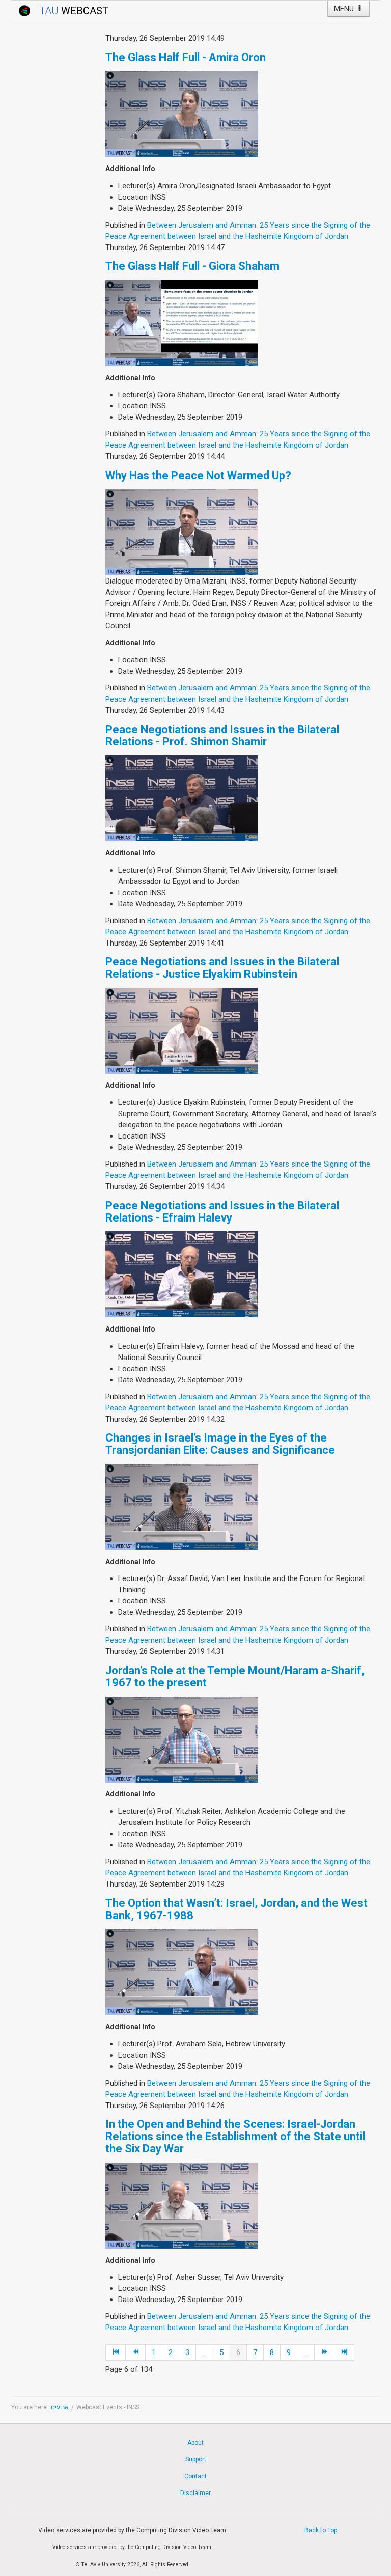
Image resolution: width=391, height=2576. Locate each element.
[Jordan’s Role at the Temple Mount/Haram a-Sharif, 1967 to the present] (182, 1739)
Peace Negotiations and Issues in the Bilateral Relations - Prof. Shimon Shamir (222, 736)
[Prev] (136, 2352)
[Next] (325, 2352)
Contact (195, 2476)
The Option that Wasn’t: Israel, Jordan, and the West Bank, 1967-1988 (236, 1909)
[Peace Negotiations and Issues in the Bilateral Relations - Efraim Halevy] (182, 1274)
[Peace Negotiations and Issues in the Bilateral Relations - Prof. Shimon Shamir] (182, 798)
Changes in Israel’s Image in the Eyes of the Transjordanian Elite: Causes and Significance (220, 1444)
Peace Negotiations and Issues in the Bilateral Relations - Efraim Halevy (222, 1212)
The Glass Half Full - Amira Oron (186, 57)
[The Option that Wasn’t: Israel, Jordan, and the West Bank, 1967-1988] (182, 1972)
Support (196, 2459)
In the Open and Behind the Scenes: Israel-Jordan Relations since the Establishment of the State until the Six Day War (235, 2136)
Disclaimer (195, 2493)
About (195, 2443)
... (204, 2352)
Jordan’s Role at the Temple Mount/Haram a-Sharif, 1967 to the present (235, 1677)
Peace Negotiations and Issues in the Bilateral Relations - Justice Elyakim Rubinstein (222, 968)
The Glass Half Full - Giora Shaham (192, 266)
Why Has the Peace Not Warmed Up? (198, 475)
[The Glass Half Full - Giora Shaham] (182, 322)
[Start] (116, 2352)
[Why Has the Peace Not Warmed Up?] (182, 532)
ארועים (60, 2407)
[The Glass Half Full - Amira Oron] (182, 114)
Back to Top (321, 2530)
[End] (344, 2352)
